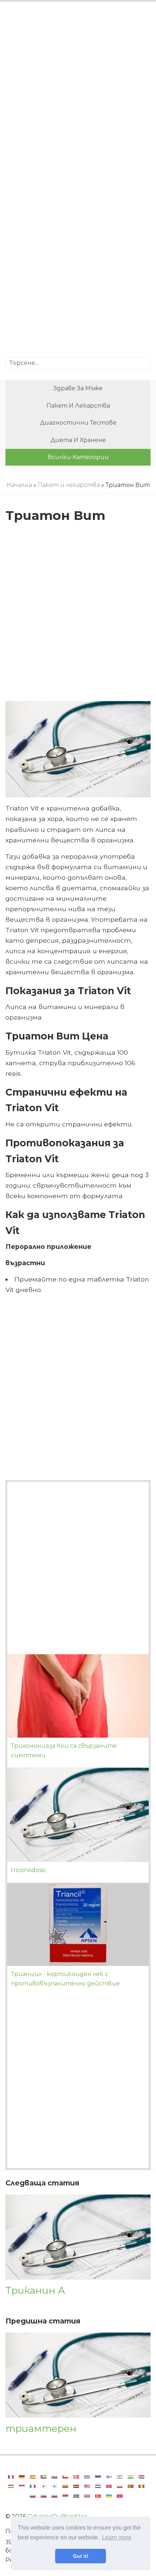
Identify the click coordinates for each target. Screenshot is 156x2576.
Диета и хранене (78, 440)
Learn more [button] (117, 2537)
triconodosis (28, 1870)
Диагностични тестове (78, 423)
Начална (19, 485)
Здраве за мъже (78, 388)
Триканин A (35, 2290)
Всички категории (78, 457)
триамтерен (41, 2428)
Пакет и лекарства (78, 406)
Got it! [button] (81, 2556)
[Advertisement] (78, 94)
